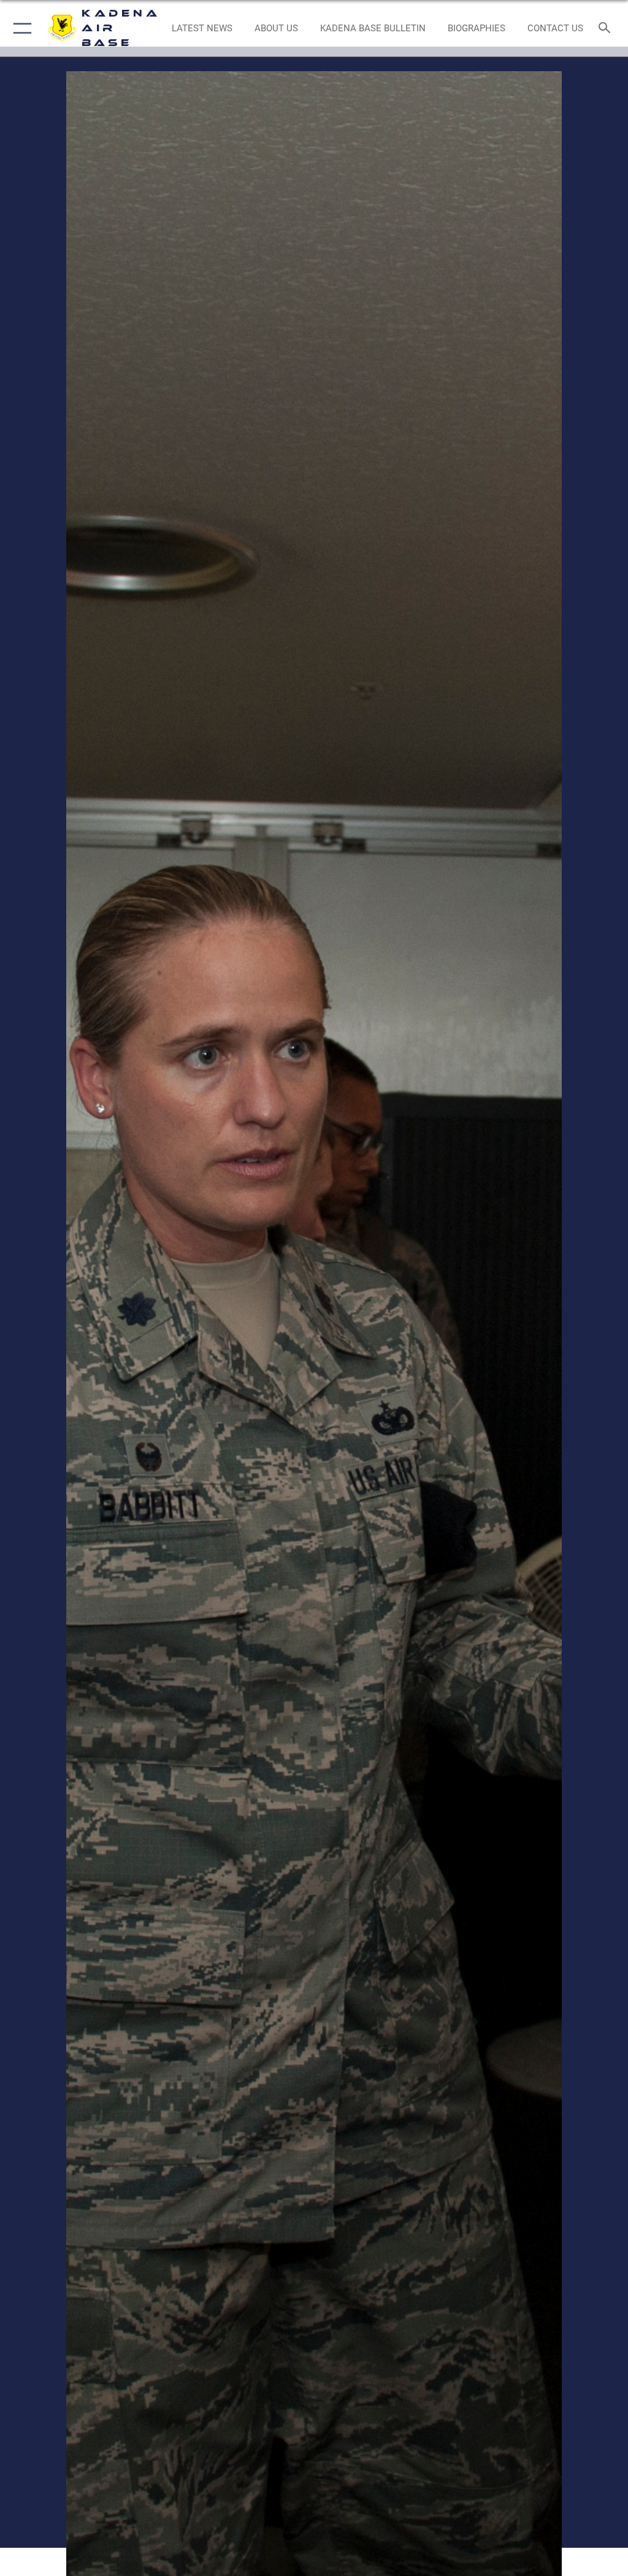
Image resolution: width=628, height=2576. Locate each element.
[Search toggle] (607, 29)
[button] (20, 28)
